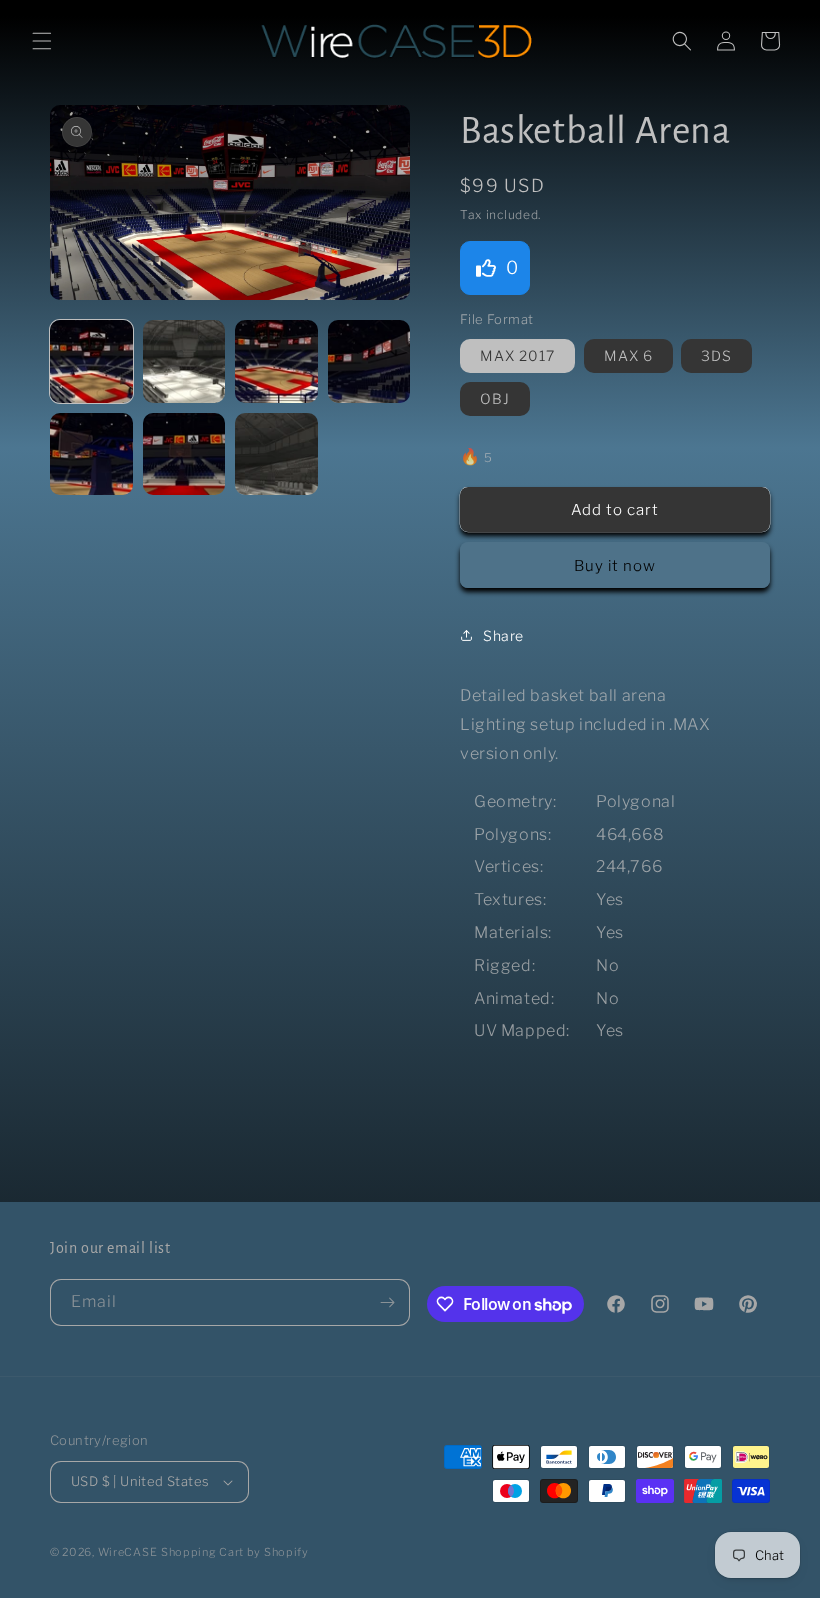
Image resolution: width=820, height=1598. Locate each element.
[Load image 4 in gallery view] (369, 361)
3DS (716, 355)
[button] (42, 41)
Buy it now (615, 566)
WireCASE (128, 1552)
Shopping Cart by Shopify (235, 1552)
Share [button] (503, 635)
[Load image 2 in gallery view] (184, 361)
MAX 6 (628, 355)
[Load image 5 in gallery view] (91, 454)
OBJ (495, 398)
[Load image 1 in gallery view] (91, 361)
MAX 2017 (517, 355)
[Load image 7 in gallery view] (276, 454)
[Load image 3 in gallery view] (276, 361)
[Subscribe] (387, 1302)
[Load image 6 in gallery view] (184, 454)
